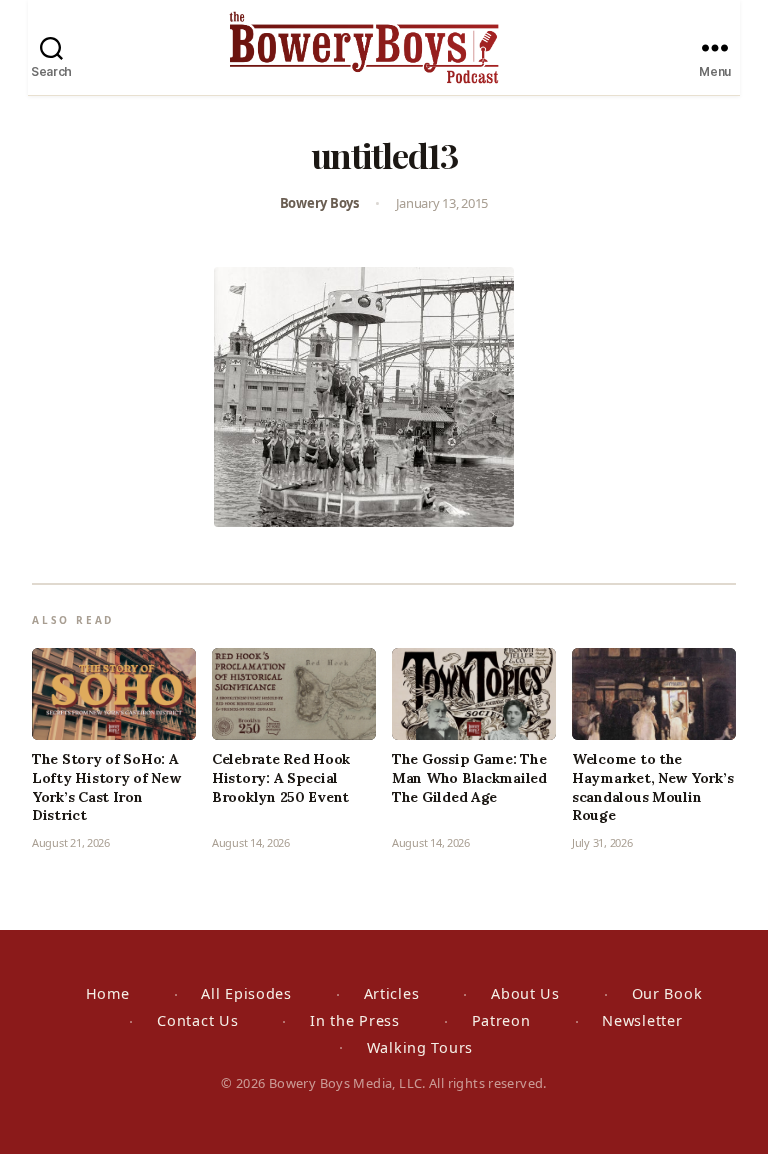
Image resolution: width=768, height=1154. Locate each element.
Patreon (501, 1020)
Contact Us (197, 1020)
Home (108, 993)
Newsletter (642, 1020)
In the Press (355, 1020)
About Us (525, 993)
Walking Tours (420, 1047)
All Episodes (246, 993)
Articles (392, 993)
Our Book (667, 993)
